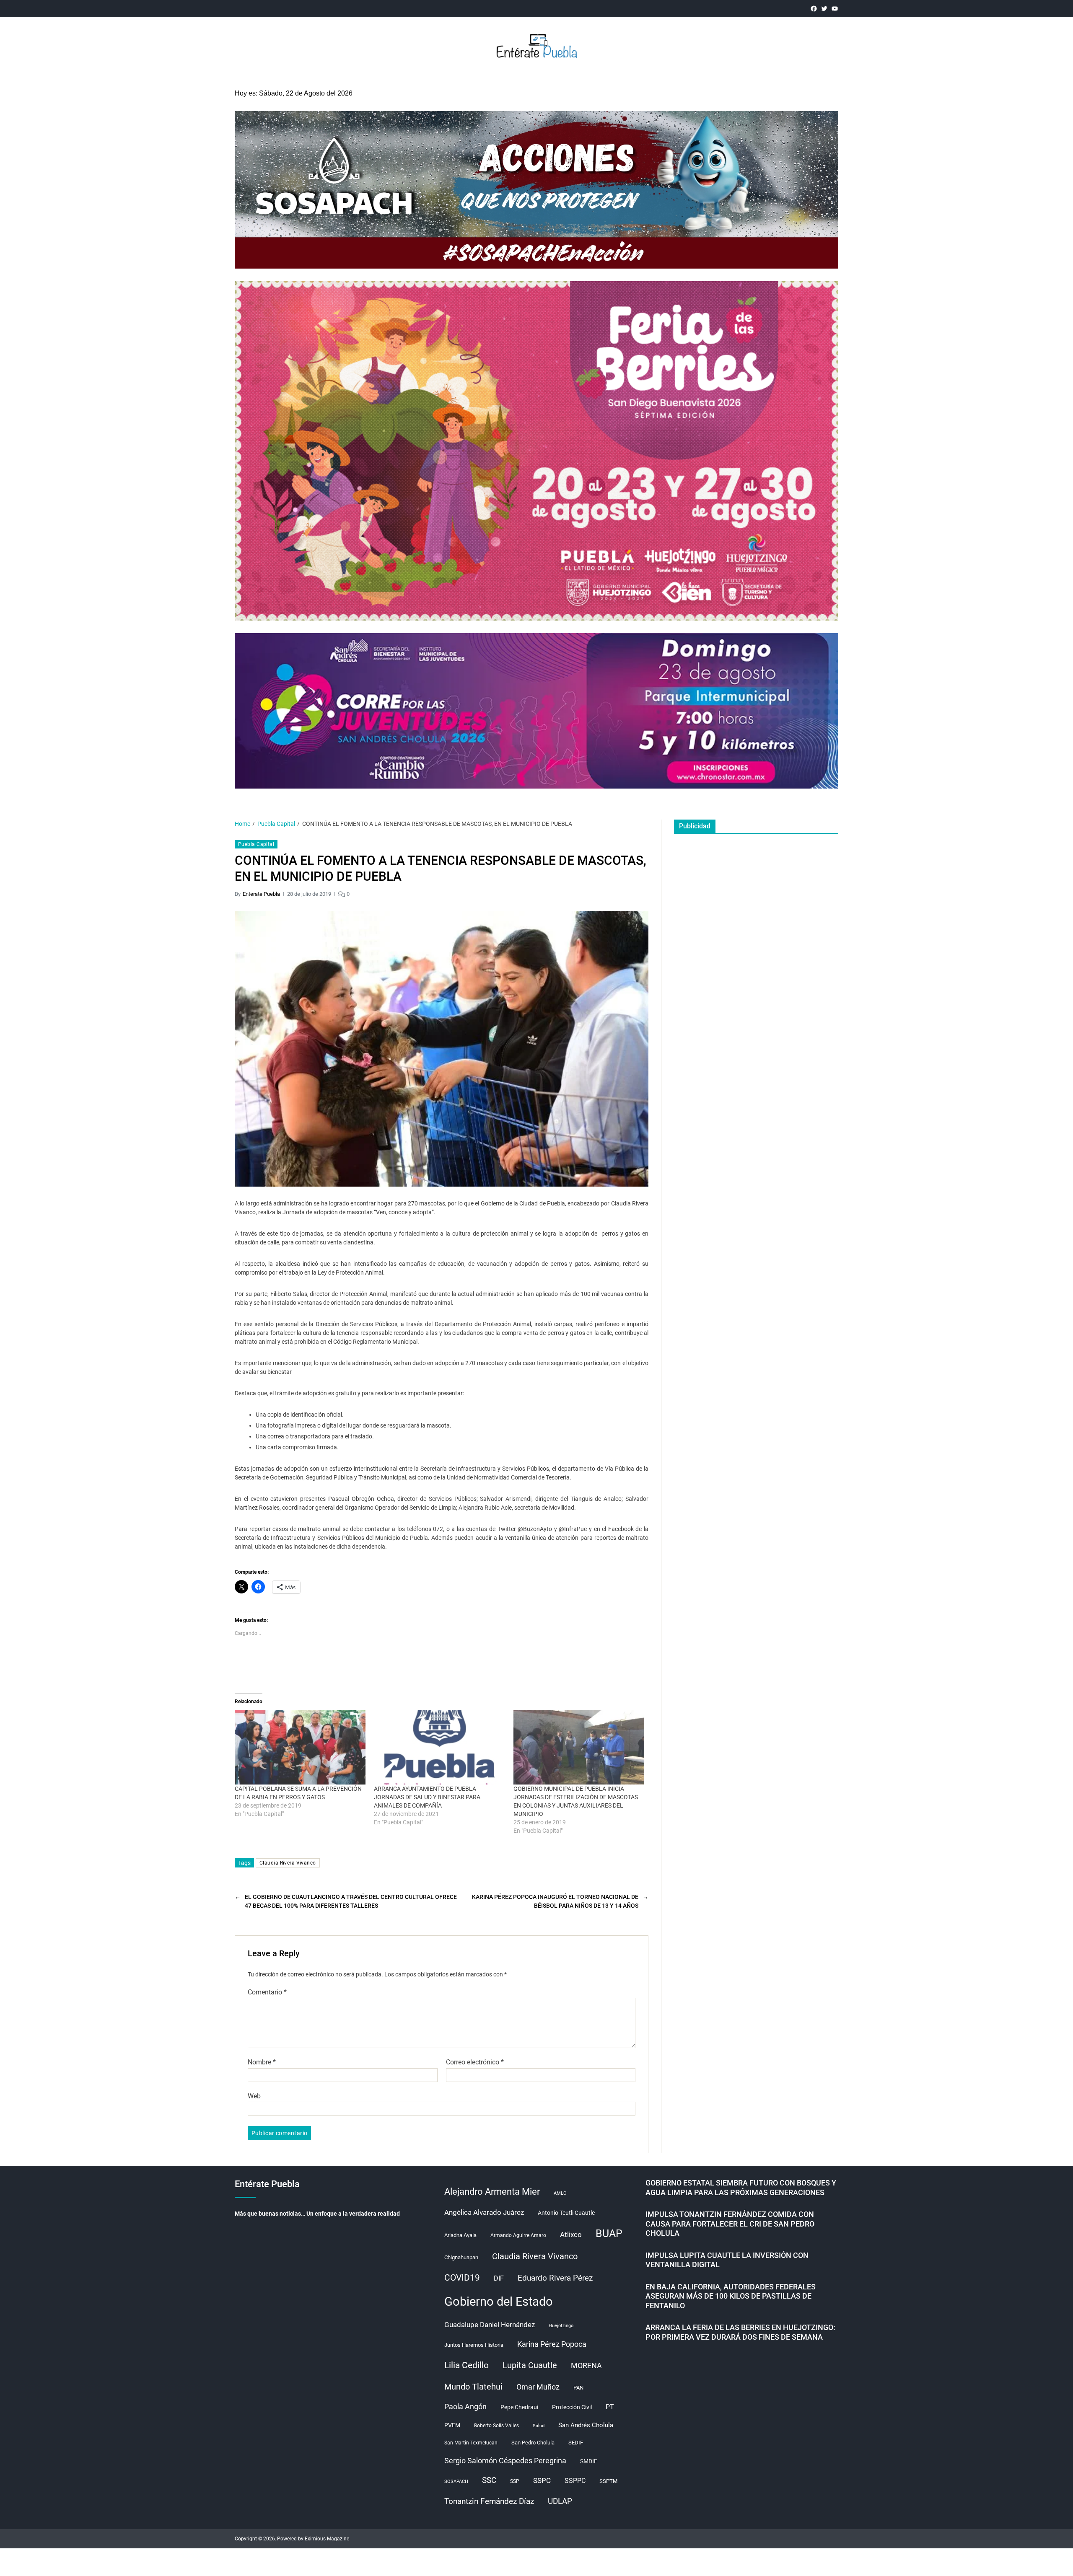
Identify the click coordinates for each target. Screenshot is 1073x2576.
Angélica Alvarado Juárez (484, 2213)
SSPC (542, 2480)
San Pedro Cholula (533, 2443)
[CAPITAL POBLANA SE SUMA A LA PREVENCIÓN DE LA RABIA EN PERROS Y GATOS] (300, 1747)
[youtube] (835, 9)
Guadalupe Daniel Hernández (490, 2325)
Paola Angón (465, 2407)
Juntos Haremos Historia (474, 2345)
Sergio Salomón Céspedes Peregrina (505, 2461)
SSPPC (575, 2481)
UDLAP (560, 2501)
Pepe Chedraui (519, 2407)
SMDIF (589, 2461)
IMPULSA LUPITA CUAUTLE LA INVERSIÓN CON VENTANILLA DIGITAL (727, 2260)
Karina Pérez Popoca (552, 2344)
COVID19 (462, 2277)
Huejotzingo (561, 2326)
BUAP (609, 2233)
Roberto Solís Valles (496, 2426)
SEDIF (576, 2443)
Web (254, 2096)
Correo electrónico (475, 2062)
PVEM (452, 2425)
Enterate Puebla (261, 894)
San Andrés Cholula (586, 2425)
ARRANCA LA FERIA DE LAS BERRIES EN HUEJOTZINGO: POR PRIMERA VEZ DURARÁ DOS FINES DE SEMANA (740, 2332)
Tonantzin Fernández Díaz (489, 2501)
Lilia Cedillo (467, 2365)
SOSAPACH (456, 2482)
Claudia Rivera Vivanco (288, 1863)
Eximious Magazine (327, 2539)
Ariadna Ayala (460, 2235)
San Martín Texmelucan (471, 2443)
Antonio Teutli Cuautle (566, 2213)
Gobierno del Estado (499, 2302)
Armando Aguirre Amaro (518, 2235)
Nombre (262, 2062)
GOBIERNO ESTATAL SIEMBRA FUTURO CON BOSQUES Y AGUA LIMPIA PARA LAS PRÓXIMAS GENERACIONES (741, 2188)
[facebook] (814, 9)
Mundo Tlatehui (473, 2387)
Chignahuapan (461, 2257)
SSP (515, 2481)
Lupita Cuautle (530, 2365)
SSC (489, 2480)
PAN (578, 2388)
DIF (499, 2278)
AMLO (560, 2193)
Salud (539, 2426)
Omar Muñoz (538, 2387)
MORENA (586, 2366)
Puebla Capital (256, 844)
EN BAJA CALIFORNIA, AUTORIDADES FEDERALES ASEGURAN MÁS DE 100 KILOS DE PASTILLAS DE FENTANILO (731, 2296)
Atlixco (571, 2235)
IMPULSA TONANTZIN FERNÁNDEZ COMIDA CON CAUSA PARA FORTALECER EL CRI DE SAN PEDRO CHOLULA (730, 2224)
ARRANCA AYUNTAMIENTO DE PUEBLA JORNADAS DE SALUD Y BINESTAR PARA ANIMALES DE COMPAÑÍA (427, 1797)
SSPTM (608, 2481)
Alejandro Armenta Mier (492, 2191)
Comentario (267, 1992)
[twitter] (824, 9)
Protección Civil (572, 2407)
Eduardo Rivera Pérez (555, 2278)
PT (610, 2407)
